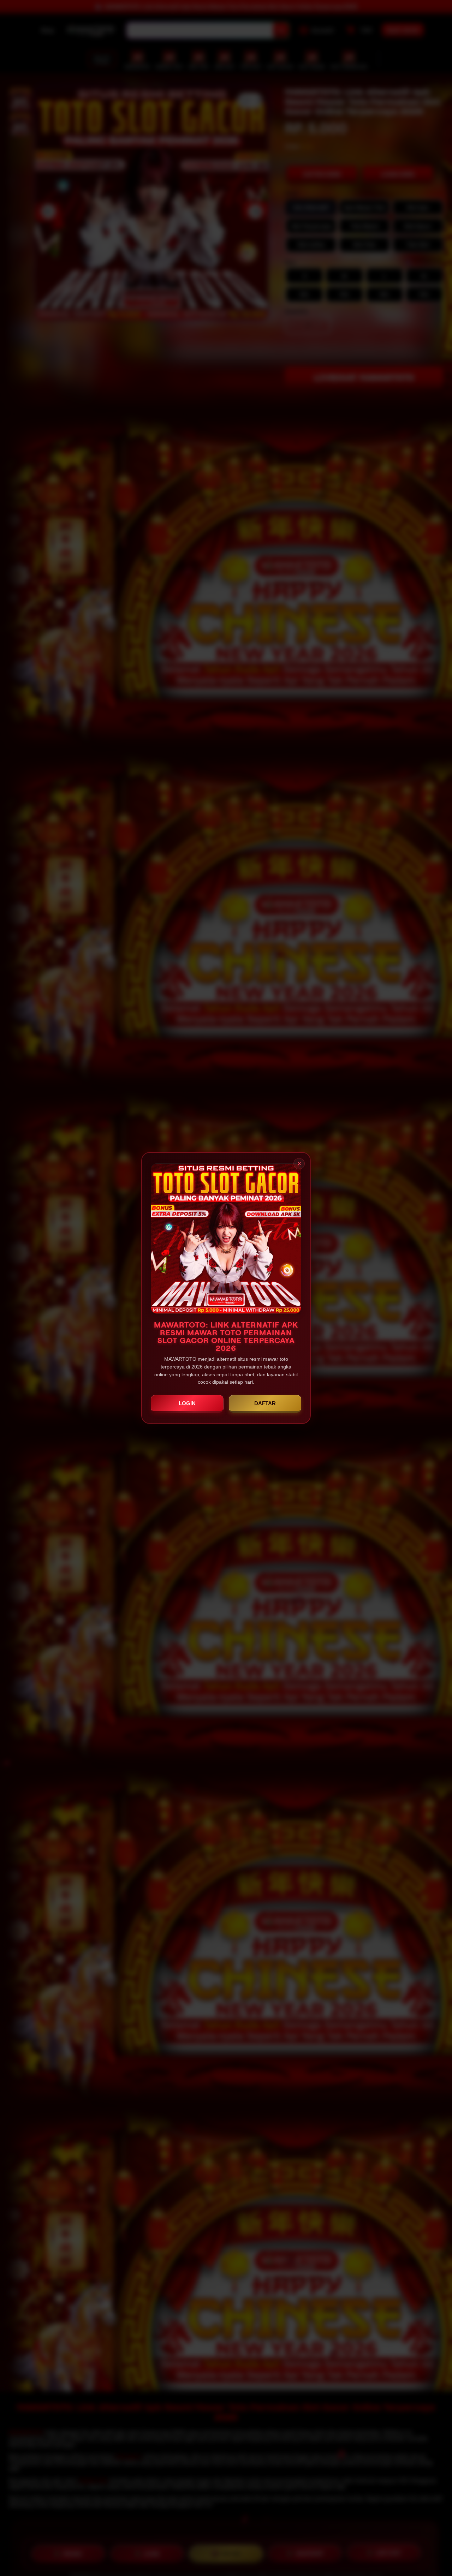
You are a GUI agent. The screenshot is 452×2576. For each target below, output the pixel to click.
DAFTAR (265, 1403)
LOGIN (187, 1403)
